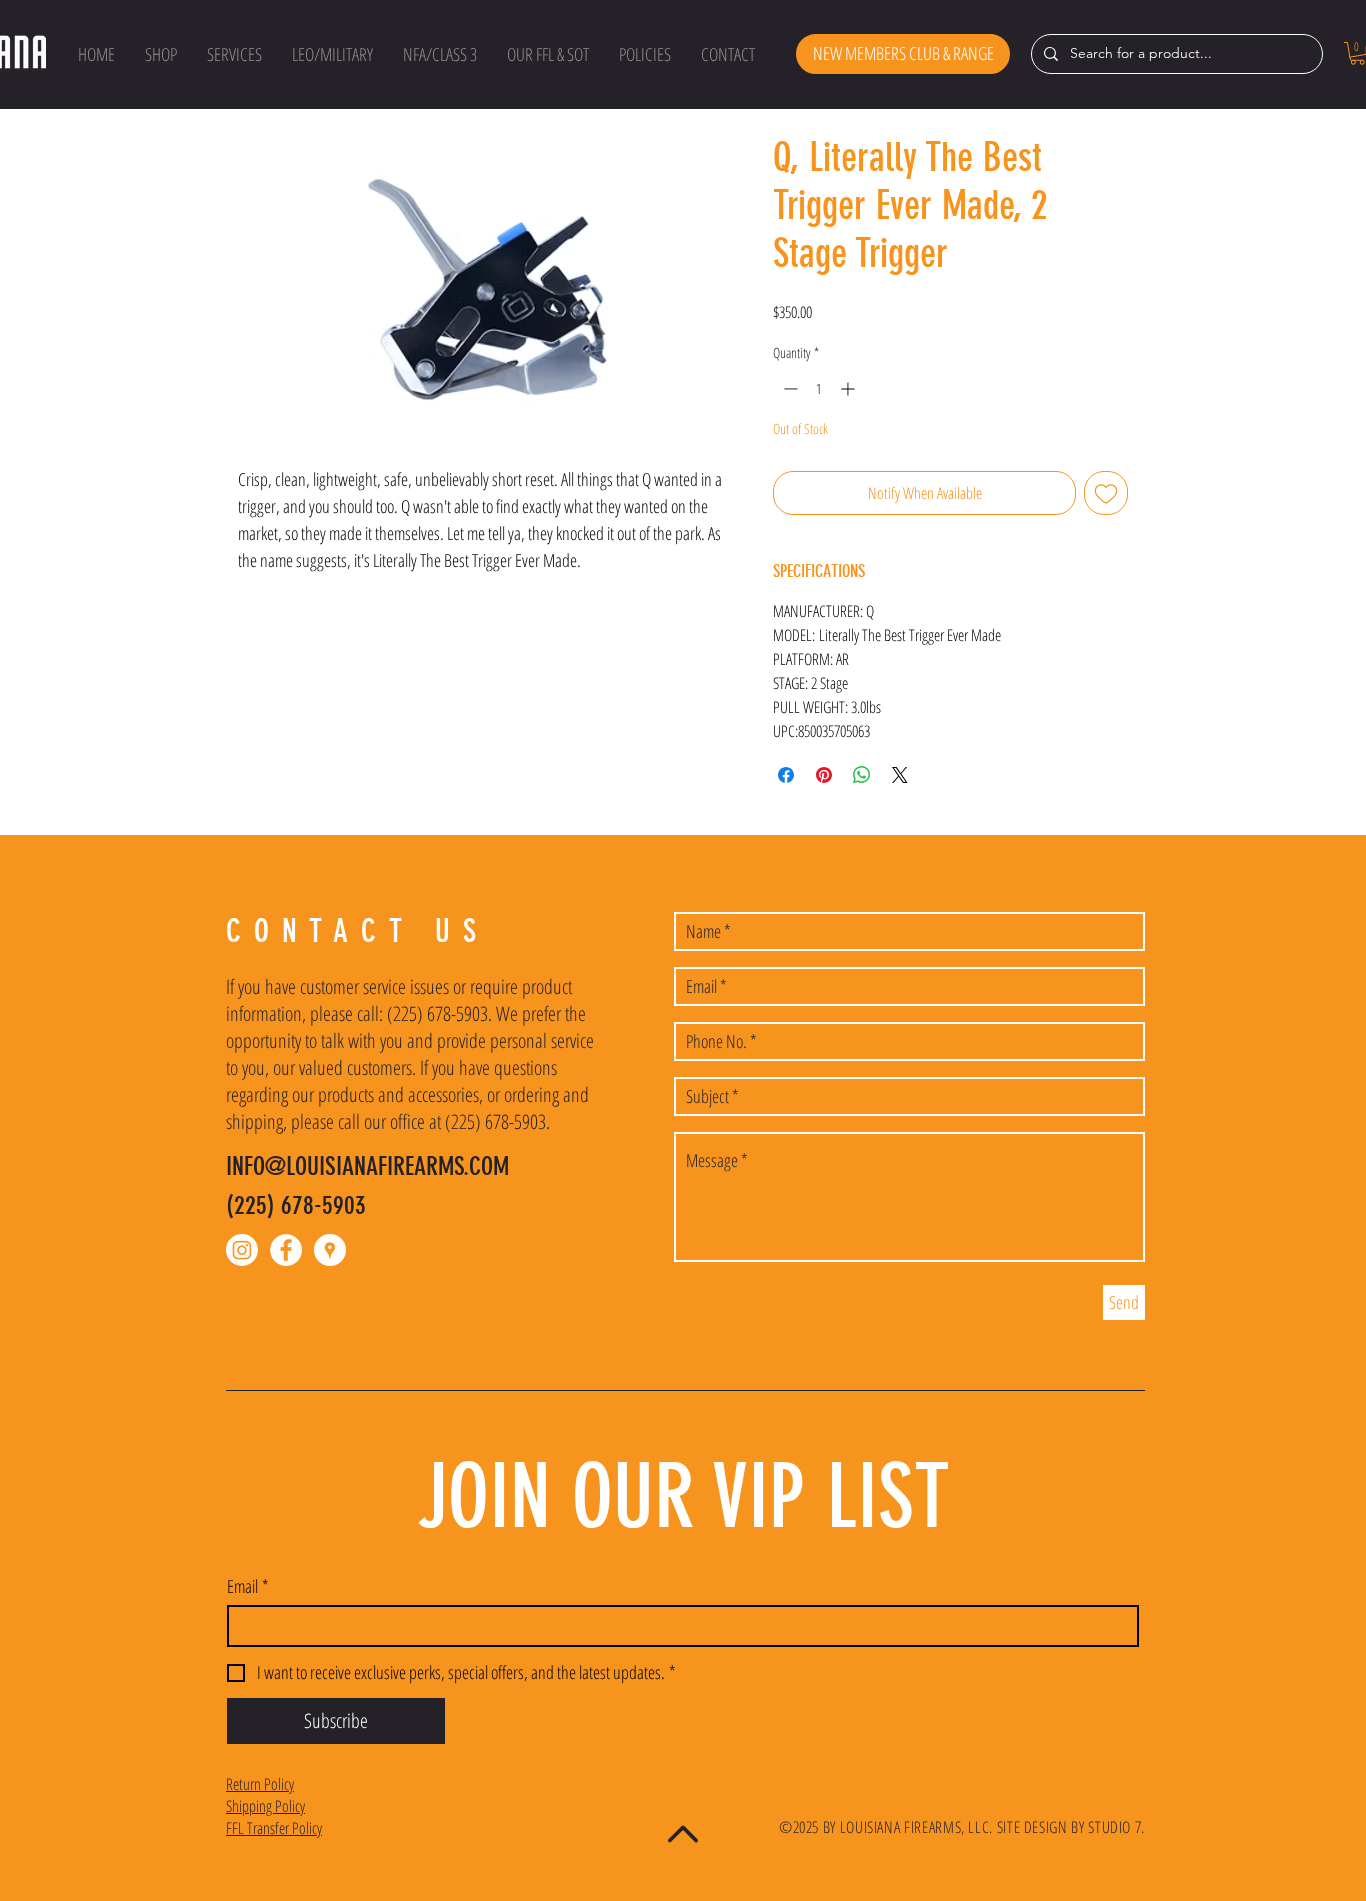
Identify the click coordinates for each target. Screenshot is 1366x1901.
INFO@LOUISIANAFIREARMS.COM (367, 1166)
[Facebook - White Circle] (286, 1250)
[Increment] (849, 388)
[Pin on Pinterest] (824, 775)
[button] (161, 54)
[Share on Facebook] (786, 775)
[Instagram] (242, 1250)
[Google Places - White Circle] (330, 1250)
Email (248, 1586)
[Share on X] (900, 775)
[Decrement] (788, 388)
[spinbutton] (819, 388)
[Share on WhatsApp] (862, 775)
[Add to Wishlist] (1106, 493)
